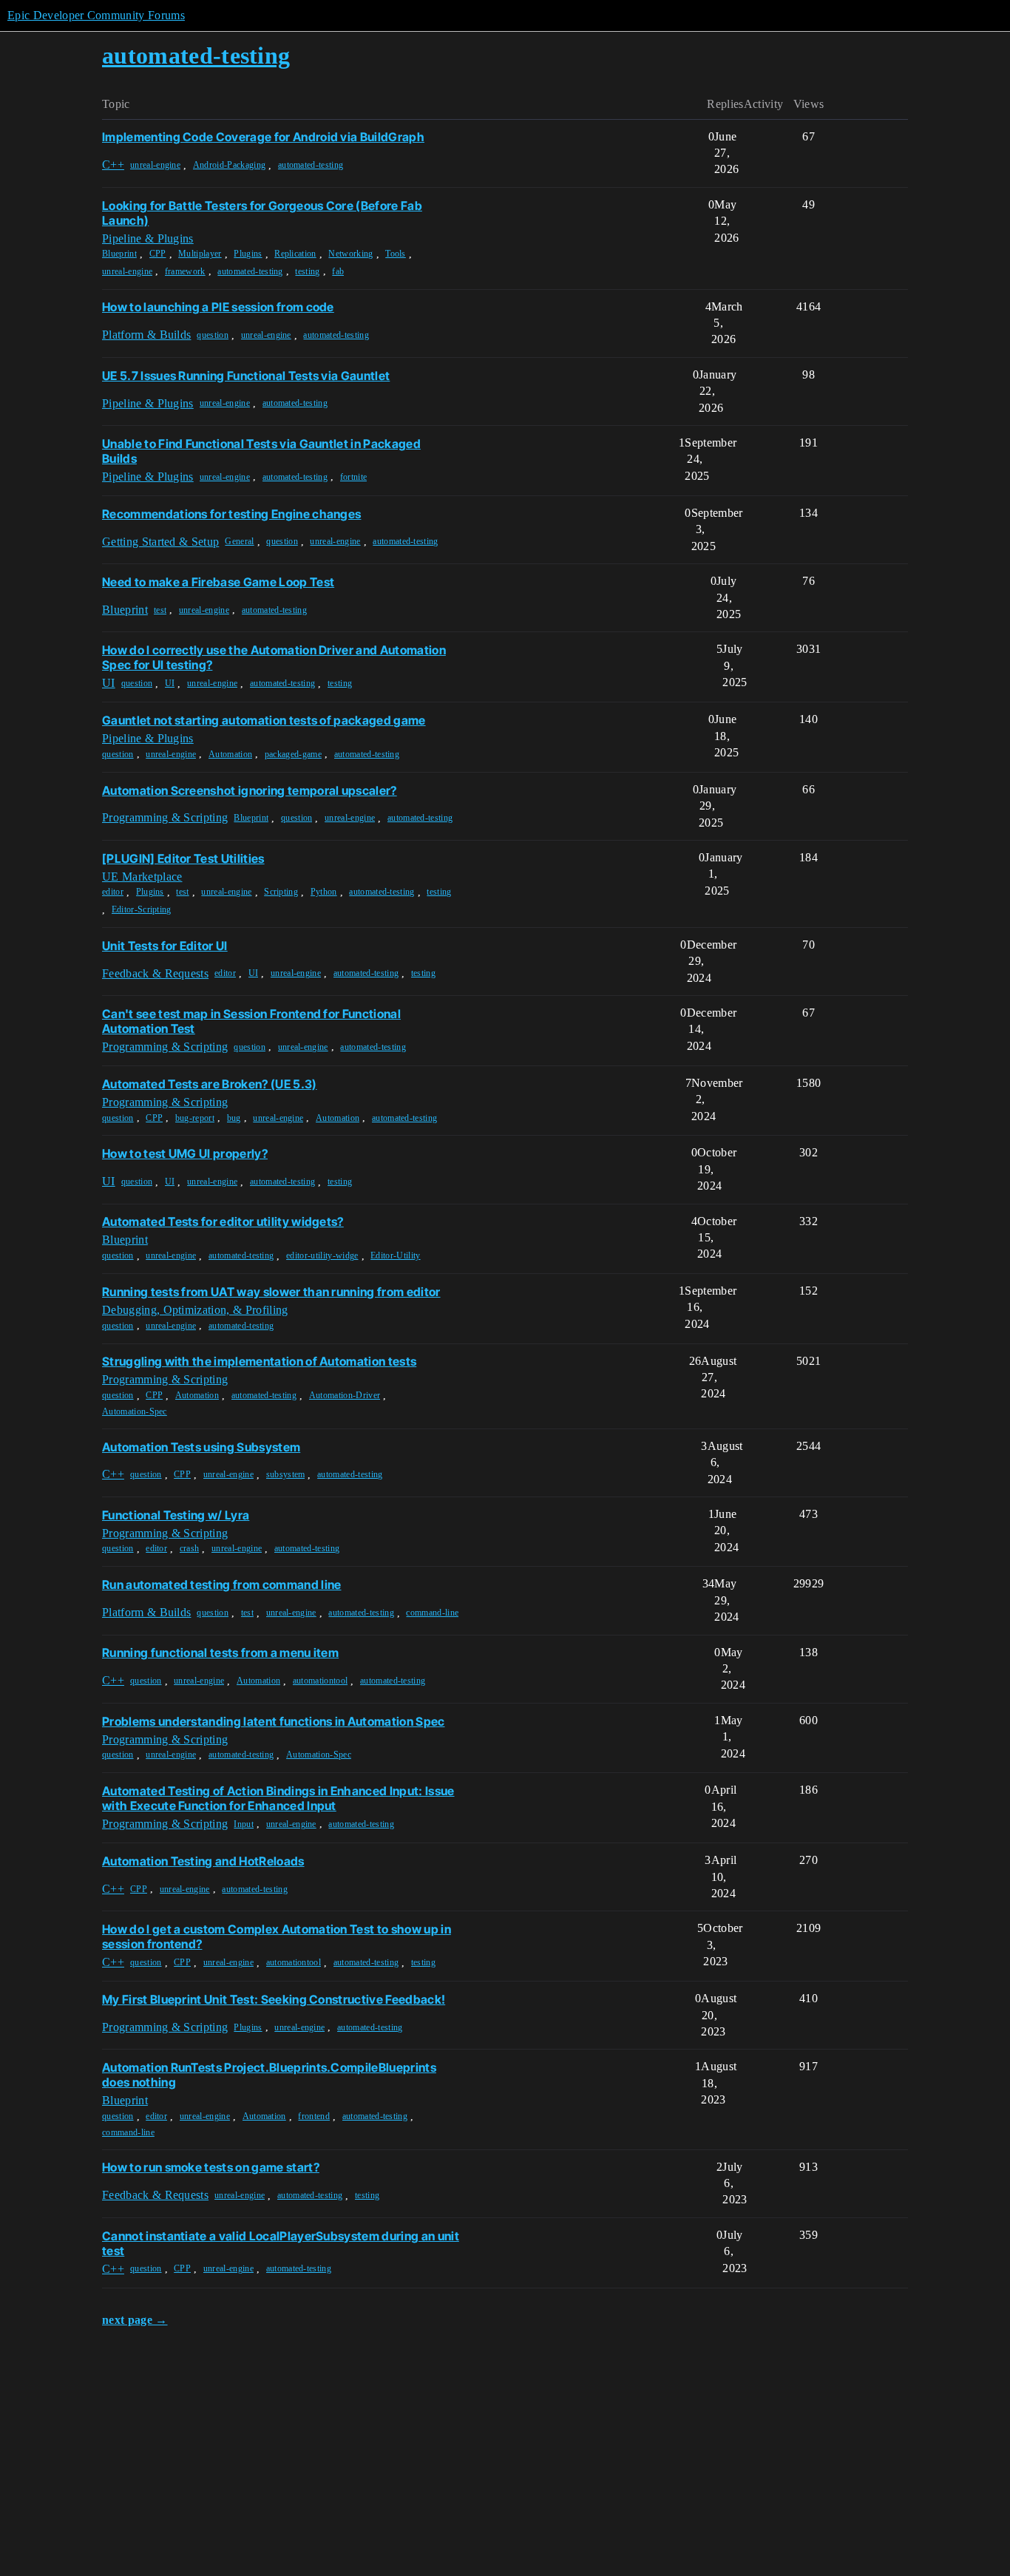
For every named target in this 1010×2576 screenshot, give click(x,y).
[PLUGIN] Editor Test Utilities (183, 858)
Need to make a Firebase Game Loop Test (218, 582)
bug (234, 1118)
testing (307, 271)
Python (324, 892)
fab (338, 271)
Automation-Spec (135, 1411)
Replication (295, 254)
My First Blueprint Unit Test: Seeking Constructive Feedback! (274, 1999)
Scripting (281, 892)
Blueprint (119, 254)
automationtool (320, 1681)
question (213, 335)
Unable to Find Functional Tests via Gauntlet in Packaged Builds (261, 451)
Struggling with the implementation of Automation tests (259, 1361)
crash (190, 1548)
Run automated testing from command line (221, 1584)
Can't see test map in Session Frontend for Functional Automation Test (251, 1021)
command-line (432, 1613)
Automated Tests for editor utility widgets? (223, 1221)
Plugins (248, 254)
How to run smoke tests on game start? (211, 2167)
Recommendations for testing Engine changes (231, 514)
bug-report (195, 1118)
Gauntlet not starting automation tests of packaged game (264, 720)
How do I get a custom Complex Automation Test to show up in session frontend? (277, 1936)
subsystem (286, 1474)
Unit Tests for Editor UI (165, 946)
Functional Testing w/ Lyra (176, 1515)
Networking (350, 254)
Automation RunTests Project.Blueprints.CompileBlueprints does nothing (269, 2075)
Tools (396, 254)
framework (185, 271)
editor (113, 892)
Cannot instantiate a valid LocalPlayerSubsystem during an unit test (281, 2243)
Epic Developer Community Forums (96, 15)
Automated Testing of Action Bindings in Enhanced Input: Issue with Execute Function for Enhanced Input (278, 1798)
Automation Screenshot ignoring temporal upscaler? (250, 790)
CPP (158, 254)
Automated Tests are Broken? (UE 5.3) (210, 1084)
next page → (135, 2320)
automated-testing (311, 165)
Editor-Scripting (142, 909)
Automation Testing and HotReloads (203, 1861)
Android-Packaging (229, 165)
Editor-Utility (395, 1255)
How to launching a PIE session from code (218, 307)
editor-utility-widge (322, 1255)
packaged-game (293, 754)
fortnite (354, 477)
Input (244, 1824)
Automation (230, 754)
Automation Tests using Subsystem (201, 1447)
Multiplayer (200, 254)
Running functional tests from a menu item (220, 1653)
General (239, 541)
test (160, 610)
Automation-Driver (345, 1395)
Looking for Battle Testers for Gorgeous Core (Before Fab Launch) (262, 213)
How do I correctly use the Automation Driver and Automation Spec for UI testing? (274, 657)
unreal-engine (155, 165)
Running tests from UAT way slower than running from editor (271, 1292)
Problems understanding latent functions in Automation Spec (274, 1721)
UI (170, 683)
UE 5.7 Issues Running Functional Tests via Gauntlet (246, 376)
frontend (314, 2116)
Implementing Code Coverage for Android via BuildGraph (263, 137)
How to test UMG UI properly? (185, 1153)
